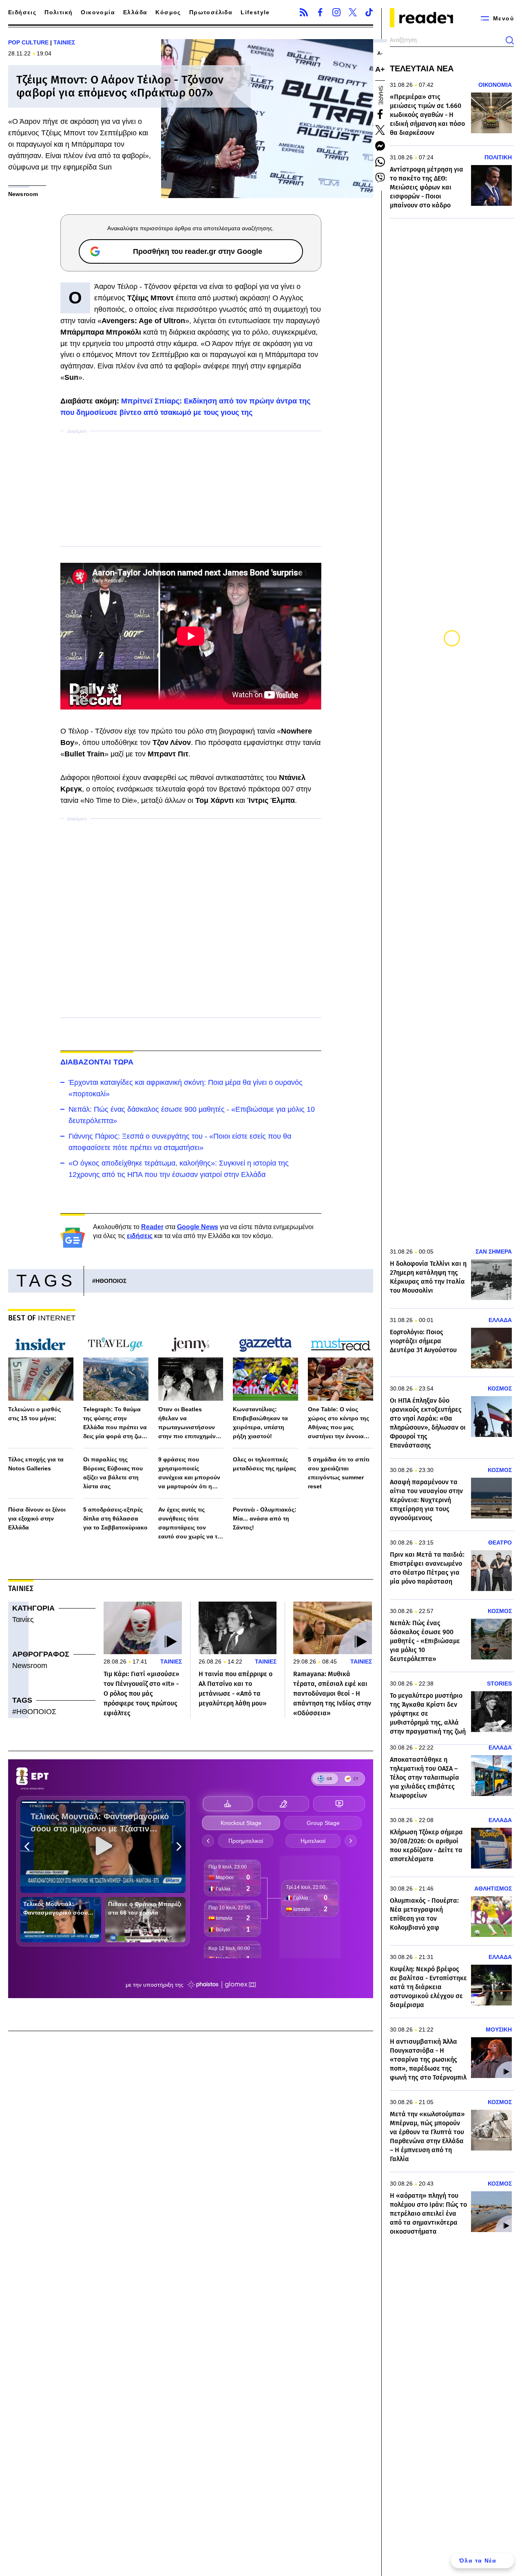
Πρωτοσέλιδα (211, 12)
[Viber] (380, 178)
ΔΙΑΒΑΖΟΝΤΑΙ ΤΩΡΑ (97, 1062)
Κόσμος (168, 12)
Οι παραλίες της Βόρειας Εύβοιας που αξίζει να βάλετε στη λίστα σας (113, 1473)
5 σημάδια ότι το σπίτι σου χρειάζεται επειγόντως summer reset (339, 1473)
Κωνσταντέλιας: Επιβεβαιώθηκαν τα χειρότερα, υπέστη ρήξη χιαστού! (260, 1423)
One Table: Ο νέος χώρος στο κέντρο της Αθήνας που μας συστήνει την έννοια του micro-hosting (338, 1423)
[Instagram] (336, 12)
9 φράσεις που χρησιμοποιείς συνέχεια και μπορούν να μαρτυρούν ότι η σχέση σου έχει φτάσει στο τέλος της (189, 1473)
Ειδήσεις (22, 12)
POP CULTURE (28, 42)
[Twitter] (353, 12)
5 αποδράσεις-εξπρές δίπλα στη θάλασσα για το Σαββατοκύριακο (115, 1518)
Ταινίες (23, 1620)
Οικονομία (98, 12)
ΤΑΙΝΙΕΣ (64, 42)
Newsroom (30, 1666)
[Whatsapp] (380, 162)
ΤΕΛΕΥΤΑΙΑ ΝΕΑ (422, 68)
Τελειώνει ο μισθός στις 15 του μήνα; (34, 1414)
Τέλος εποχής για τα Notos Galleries (36, 1464)
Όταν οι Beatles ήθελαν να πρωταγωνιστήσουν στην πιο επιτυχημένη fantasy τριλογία (189, 1423)
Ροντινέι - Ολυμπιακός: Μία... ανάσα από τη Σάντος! (265, 1518)
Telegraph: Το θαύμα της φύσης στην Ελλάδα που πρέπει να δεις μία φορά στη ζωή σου (115, 1423)
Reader (152, 1227)
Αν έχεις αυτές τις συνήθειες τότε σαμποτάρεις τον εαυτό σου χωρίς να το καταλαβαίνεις (190, 1524)
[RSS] (304, 12)
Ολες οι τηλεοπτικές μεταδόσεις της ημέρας (264, 1464)
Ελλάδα (135, 12)
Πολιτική (59, 12)
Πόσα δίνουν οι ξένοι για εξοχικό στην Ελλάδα (37, 1518)
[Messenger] (380, 146)
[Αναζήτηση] (510, 40)
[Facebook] (320, 12)
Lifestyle (255, 12)
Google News (198, 1227)
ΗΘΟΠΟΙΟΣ (111, 1281)
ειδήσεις (140, 1236)
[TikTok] (369, 12)
